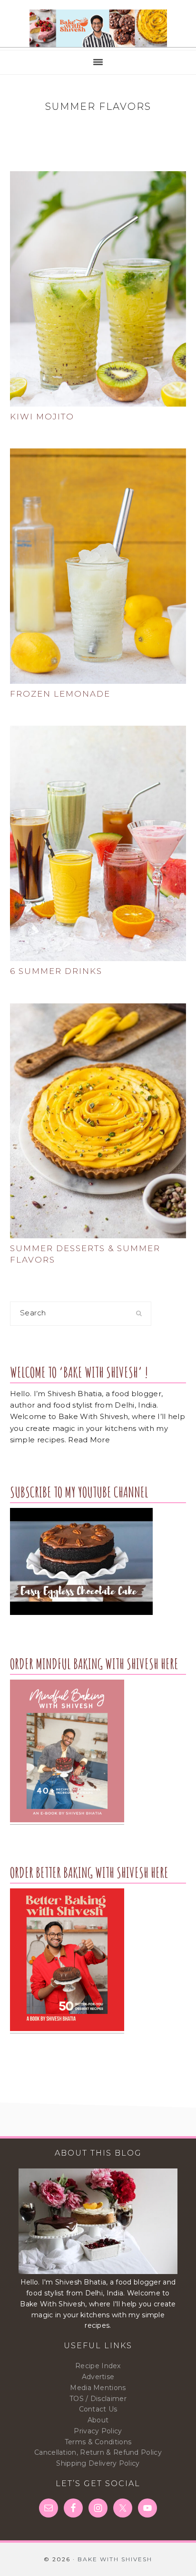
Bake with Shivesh (98, 29)
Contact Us (98, 2409)
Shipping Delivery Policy (98, 2463)
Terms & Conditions (98, 2442)
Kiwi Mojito (42, 417)
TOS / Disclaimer (98, 2399)
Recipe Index (98, 2366)
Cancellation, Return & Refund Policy (98, 2452)
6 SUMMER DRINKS (56, 971)
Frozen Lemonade (60, 694)
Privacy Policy (98, 2431)
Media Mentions (98, 2388)
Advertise (98, 2377)
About (98, 2420)
